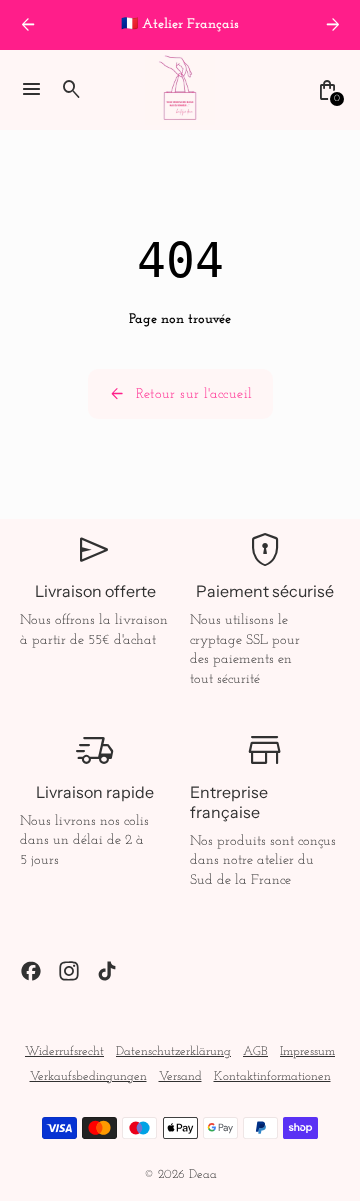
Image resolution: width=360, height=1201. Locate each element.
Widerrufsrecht (64, 1052)
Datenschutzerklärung (173, 1052)
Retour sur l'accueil (180, 394)
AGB (255, 1052)
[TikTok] (107, 971)
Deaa (203, 1175)
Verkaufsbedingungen (88, 1077)
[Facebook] (31, 971)
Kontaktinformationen (272, 1077)
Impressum (307, 1052)
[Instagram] (69, 971)
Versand (180, 1077)
